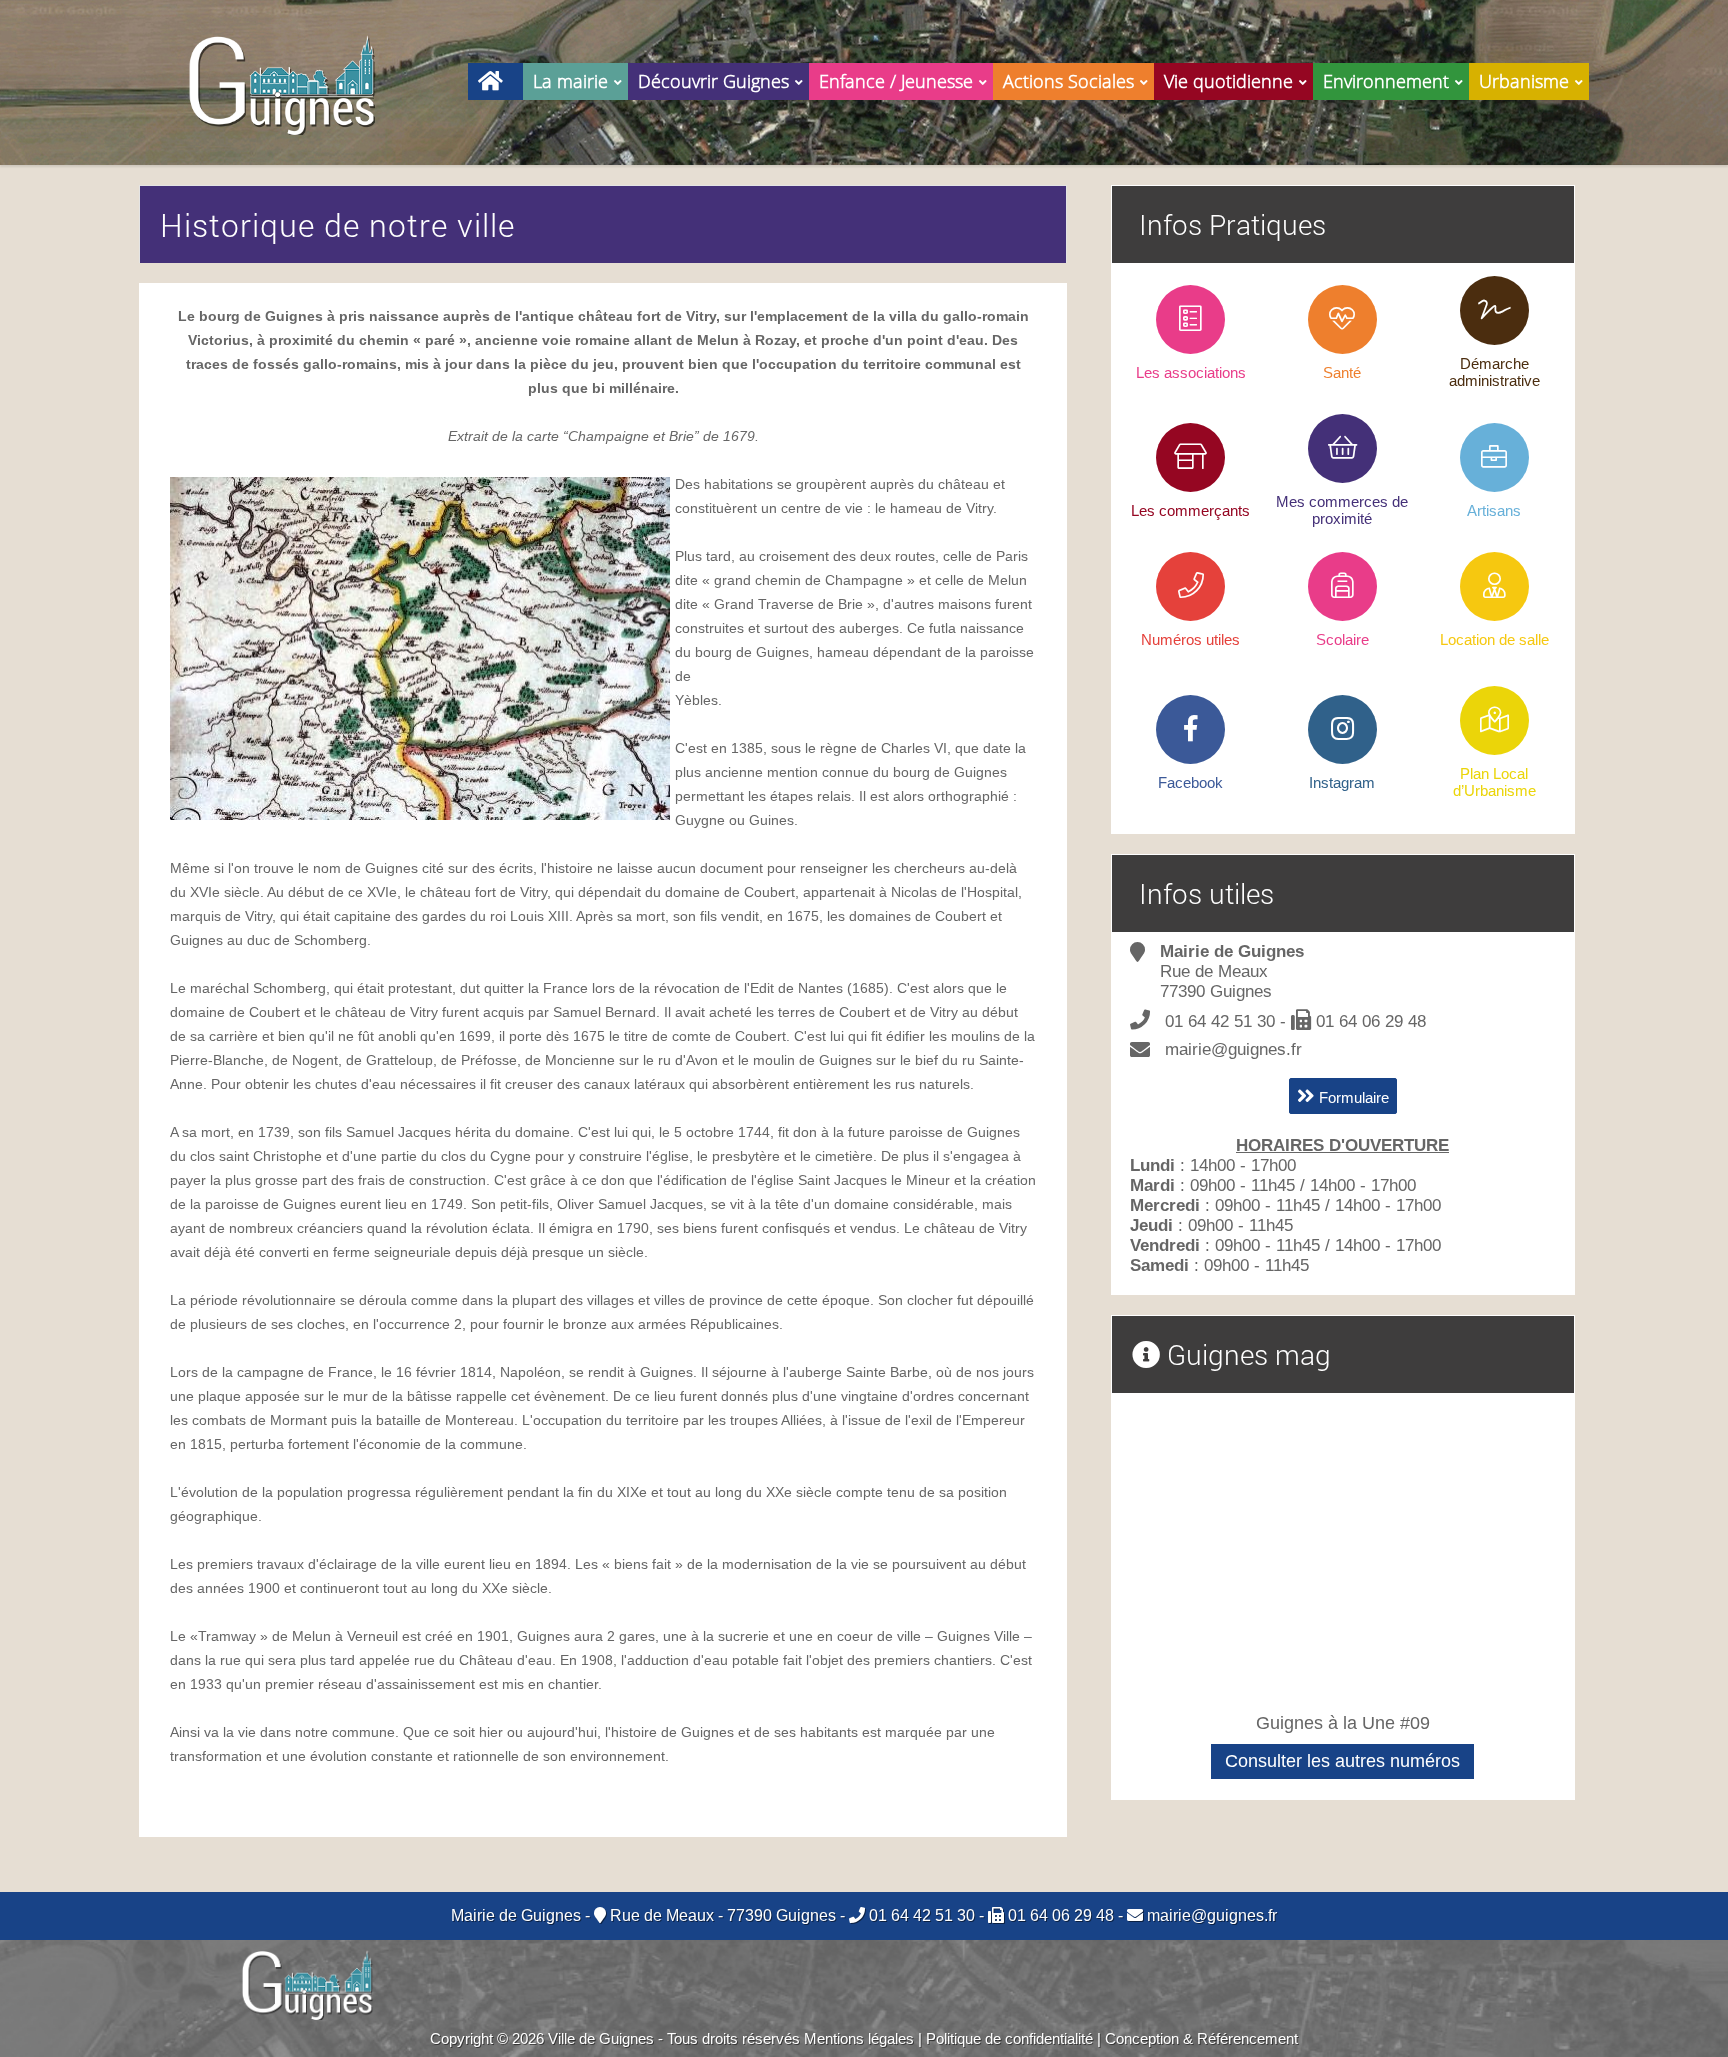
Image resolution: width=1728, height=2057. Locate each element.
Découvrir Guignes (713, 81)
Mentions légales (859, 2038)
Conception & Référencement (1201, 2038)
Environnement (1386, 81)
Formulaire (1352, 1097)
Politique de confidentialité (1009, 2038)
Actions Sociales (1068, 81)
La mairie (570, 81)
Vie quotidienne (1228, 81)
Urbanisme (1524, 81)
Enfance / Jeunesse (896, 81)
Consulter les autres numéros (1342, 1761)
